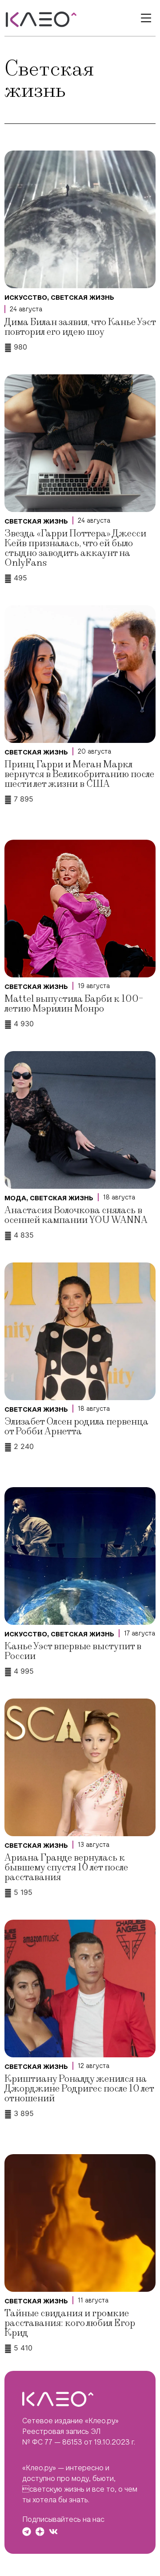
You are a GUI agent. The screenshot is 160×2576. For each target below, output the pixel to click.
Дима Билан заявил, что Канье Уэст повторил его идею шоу (80, 327)
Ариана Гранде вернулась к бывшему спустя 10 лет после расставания (66, 1868)
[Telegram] (27, 2532)
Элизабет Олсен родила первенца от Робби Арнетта (76, 1427)
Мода (15, 1198)
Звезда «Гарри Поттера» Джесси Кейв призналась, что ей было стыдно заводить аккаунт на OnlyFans (75, 548)
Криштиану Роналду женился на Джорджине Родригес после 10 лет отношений (79, 2089)
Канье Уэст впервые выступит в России (73, 1651)
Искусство (26, 298)
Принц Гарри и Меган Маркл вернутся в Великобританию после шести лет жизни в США (79, 774)
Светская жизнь (82, 298)
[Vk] (53, 2532)
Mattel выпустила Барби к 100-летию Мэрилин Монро (74, 1004)
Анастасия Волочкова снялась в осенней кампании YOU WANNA (76, 1215)
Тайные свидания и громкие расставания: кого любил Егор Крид (70, 2323)
